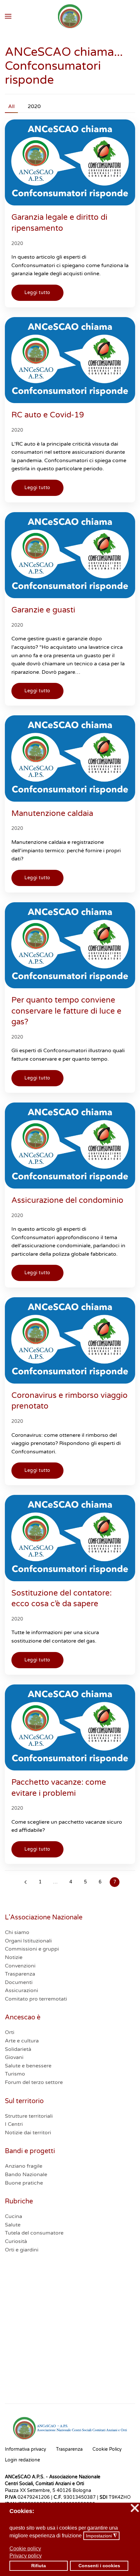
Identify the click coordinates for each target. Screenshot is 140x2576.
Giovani (14, 2057)
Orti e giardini (22, 2250)
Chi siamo (17, 1932)
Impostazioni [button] (102, 2536)
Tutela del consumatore (34, 2233)
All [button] (11, 106)
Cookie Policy (107, 2449)
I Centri (14, 2124)
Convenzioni (20, 1966)
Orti (10, 2032)
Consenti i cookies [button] (99, 2566)
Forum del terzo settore (34, 2082)
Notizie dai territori (28, 2133)
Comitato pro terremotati (36, 1999)
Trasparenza (20, 1974)
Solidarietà (18, 2049)
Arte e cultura (22, 2041)
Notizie (14, 1957)
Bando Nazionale (26, 2175)
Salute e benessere (28, 2066)
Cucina (14, 2216)
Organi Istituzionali (28, 1941)
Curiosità (16, 2241)
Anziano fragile (24, 2166)
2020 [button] (34, 106)
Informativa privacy (26, 2449)
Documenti (19, 1982)
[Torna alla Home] (70, 16)
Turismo (15, 2074)
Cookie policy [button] (25, 2549)
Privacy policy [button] (26, 2556)
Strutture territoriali (29, 2116)
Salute (13, 2225)
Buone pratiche (24, 2183)
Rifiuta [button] (39, 2566)
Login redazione (22, 2460)
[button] (8, 16)
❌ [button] (135, 2508)
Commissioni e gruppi (32, 1949)
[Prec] (25, 1882)
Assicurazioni (21, 1991)
